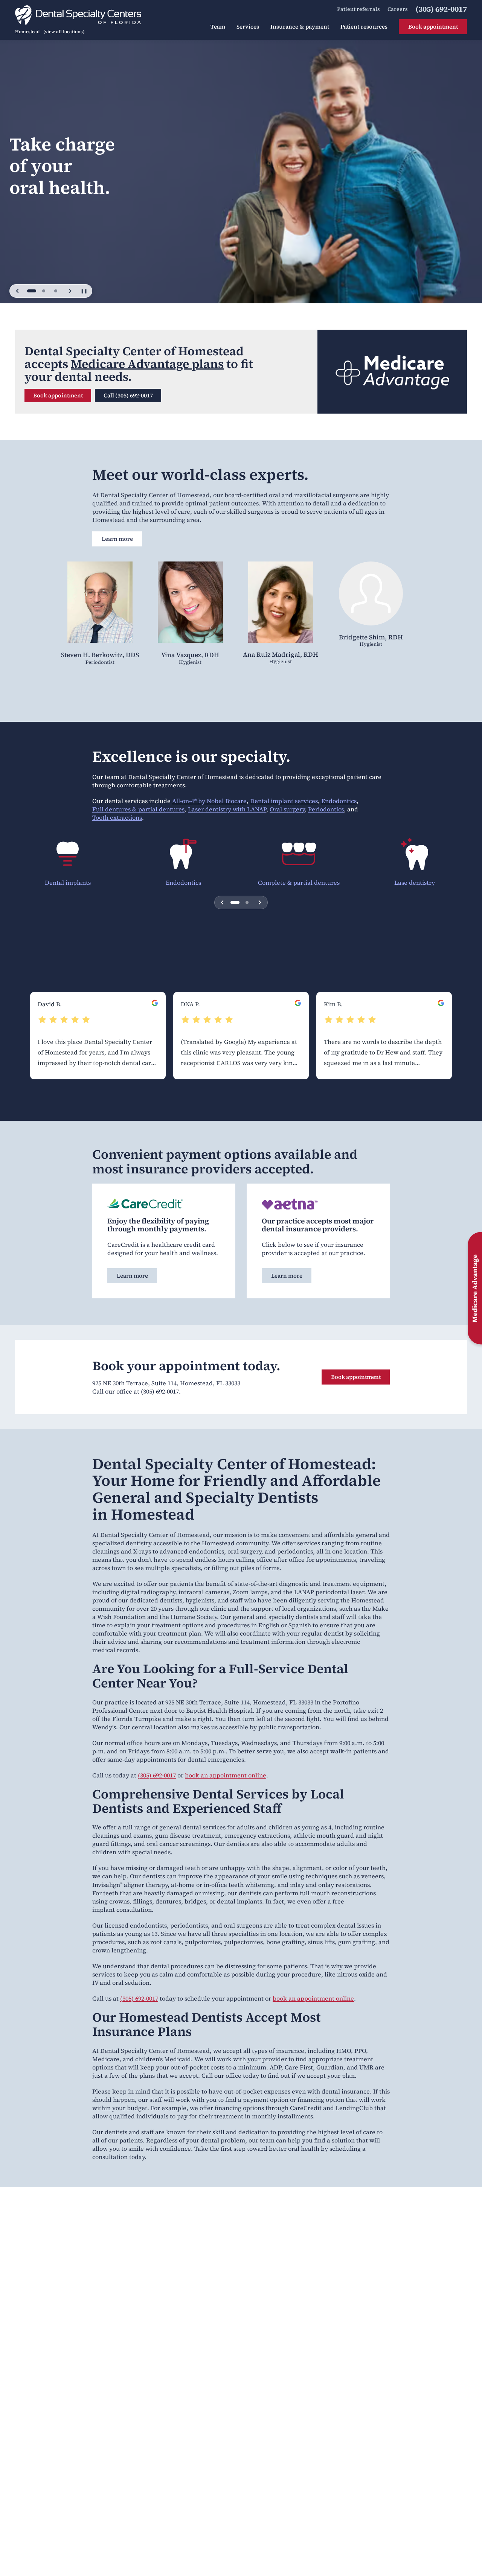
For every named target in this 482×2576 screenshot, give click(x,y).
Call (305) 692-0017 (128, 395)
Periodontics (326, 809)
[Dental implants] (68, 854)
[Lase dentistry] (414, 854)
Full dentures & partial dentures (138, 809)
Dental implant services (284, 801)
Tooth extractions (117, 817)
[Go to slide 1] (32, 291)
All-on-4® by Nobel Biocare (209, 801)
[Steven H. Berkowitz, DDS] (100, 606)
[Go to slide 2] (44, 291)
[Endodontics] (183, 854)
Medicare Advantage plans (147, 364)
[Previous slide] (18, 291)
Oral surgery (287, 809)
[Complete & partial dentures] (299, 854)
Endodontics (339, 801)
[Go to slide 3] (56, 291)
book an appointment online (226, 1775)
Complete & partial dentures (299, 883)
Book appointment (58, 395)
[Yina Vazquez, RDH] (190, 606)
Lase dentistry (415, 883)
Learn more (117, 539)
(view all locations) (64, 32)
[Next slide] (70, 291)
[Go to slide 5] (247, 902)
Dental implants (68, 883)
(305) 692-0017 (160, 1391)
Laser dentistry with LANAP (227, 809)
